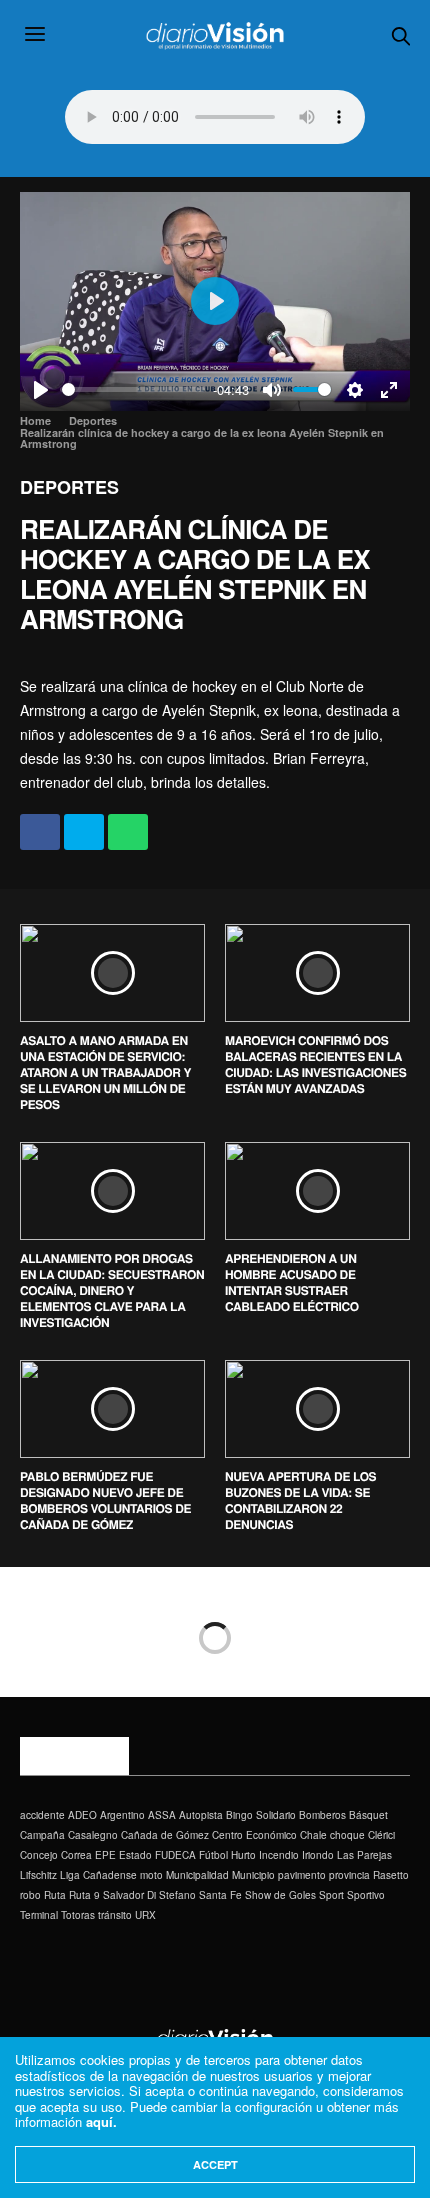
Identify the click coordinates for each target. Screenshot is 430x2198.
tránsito (115, 1915)
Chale (313, 1835)
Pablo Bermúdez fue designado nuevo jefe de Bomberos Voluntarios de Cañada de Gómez (105, 1500)
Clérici (381, 1835)
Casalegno (93, 1835)
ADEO (82, 1815)
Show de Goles (280, 1895)
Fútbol (213, 1855)
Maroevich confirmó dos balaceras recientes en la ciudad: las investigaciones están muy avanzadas (315, 1064)
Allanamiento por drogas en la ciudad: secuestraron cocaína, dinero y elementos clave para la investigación (112, 1290)
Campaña (42, 1835)
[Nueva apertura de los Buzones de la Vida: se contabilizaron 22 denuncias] (317, 1409)
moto (151, 1875)
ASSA (162, 1815)
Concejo (39, 1855)
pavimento (302, 1875)
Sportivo (366, 1895)
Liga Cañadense (98, 1875)
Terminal (39, 1915)
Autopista (201, 1815)
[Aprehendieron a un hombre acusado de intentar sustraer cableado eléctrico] (317, 1191)
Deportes (69, 487)
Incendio (279, 1855)
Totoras (78, 1915)
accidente (42, 1815)
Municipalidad (197, 1875)
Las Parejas (364, 1855)
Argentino (122, 1815)
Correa (76, 1855)
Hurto (243, 1855)
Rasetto (391, 1875)
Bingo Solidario (261, 1815)
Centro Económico (254, 1835)
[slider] (133, 389)
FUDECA (175, 1855)
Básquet (368, 1815)
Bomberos (322, 1815)
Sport (331, 1895)
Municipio (253, 1875)
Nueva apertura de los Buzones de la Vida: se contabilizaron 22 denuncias (300, 1500)
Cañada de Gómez (165, 1835)
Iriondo (318, 1855)
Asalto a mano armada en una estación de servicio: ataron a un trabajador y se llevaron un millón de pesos (105, 1072)
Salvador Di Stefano (149, 1895)
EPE (105, 1855)
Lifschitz (38, 1875)
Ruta (55, 1895)
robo (30, 1895)
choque (347, 1835)
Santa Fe (220, 1895)
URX (145, 1915)
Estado (135, 1855)
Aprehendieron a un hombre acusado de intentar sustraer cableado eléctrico (292, 1282)
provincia (349, 1875)
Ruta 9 (84, 1895)
